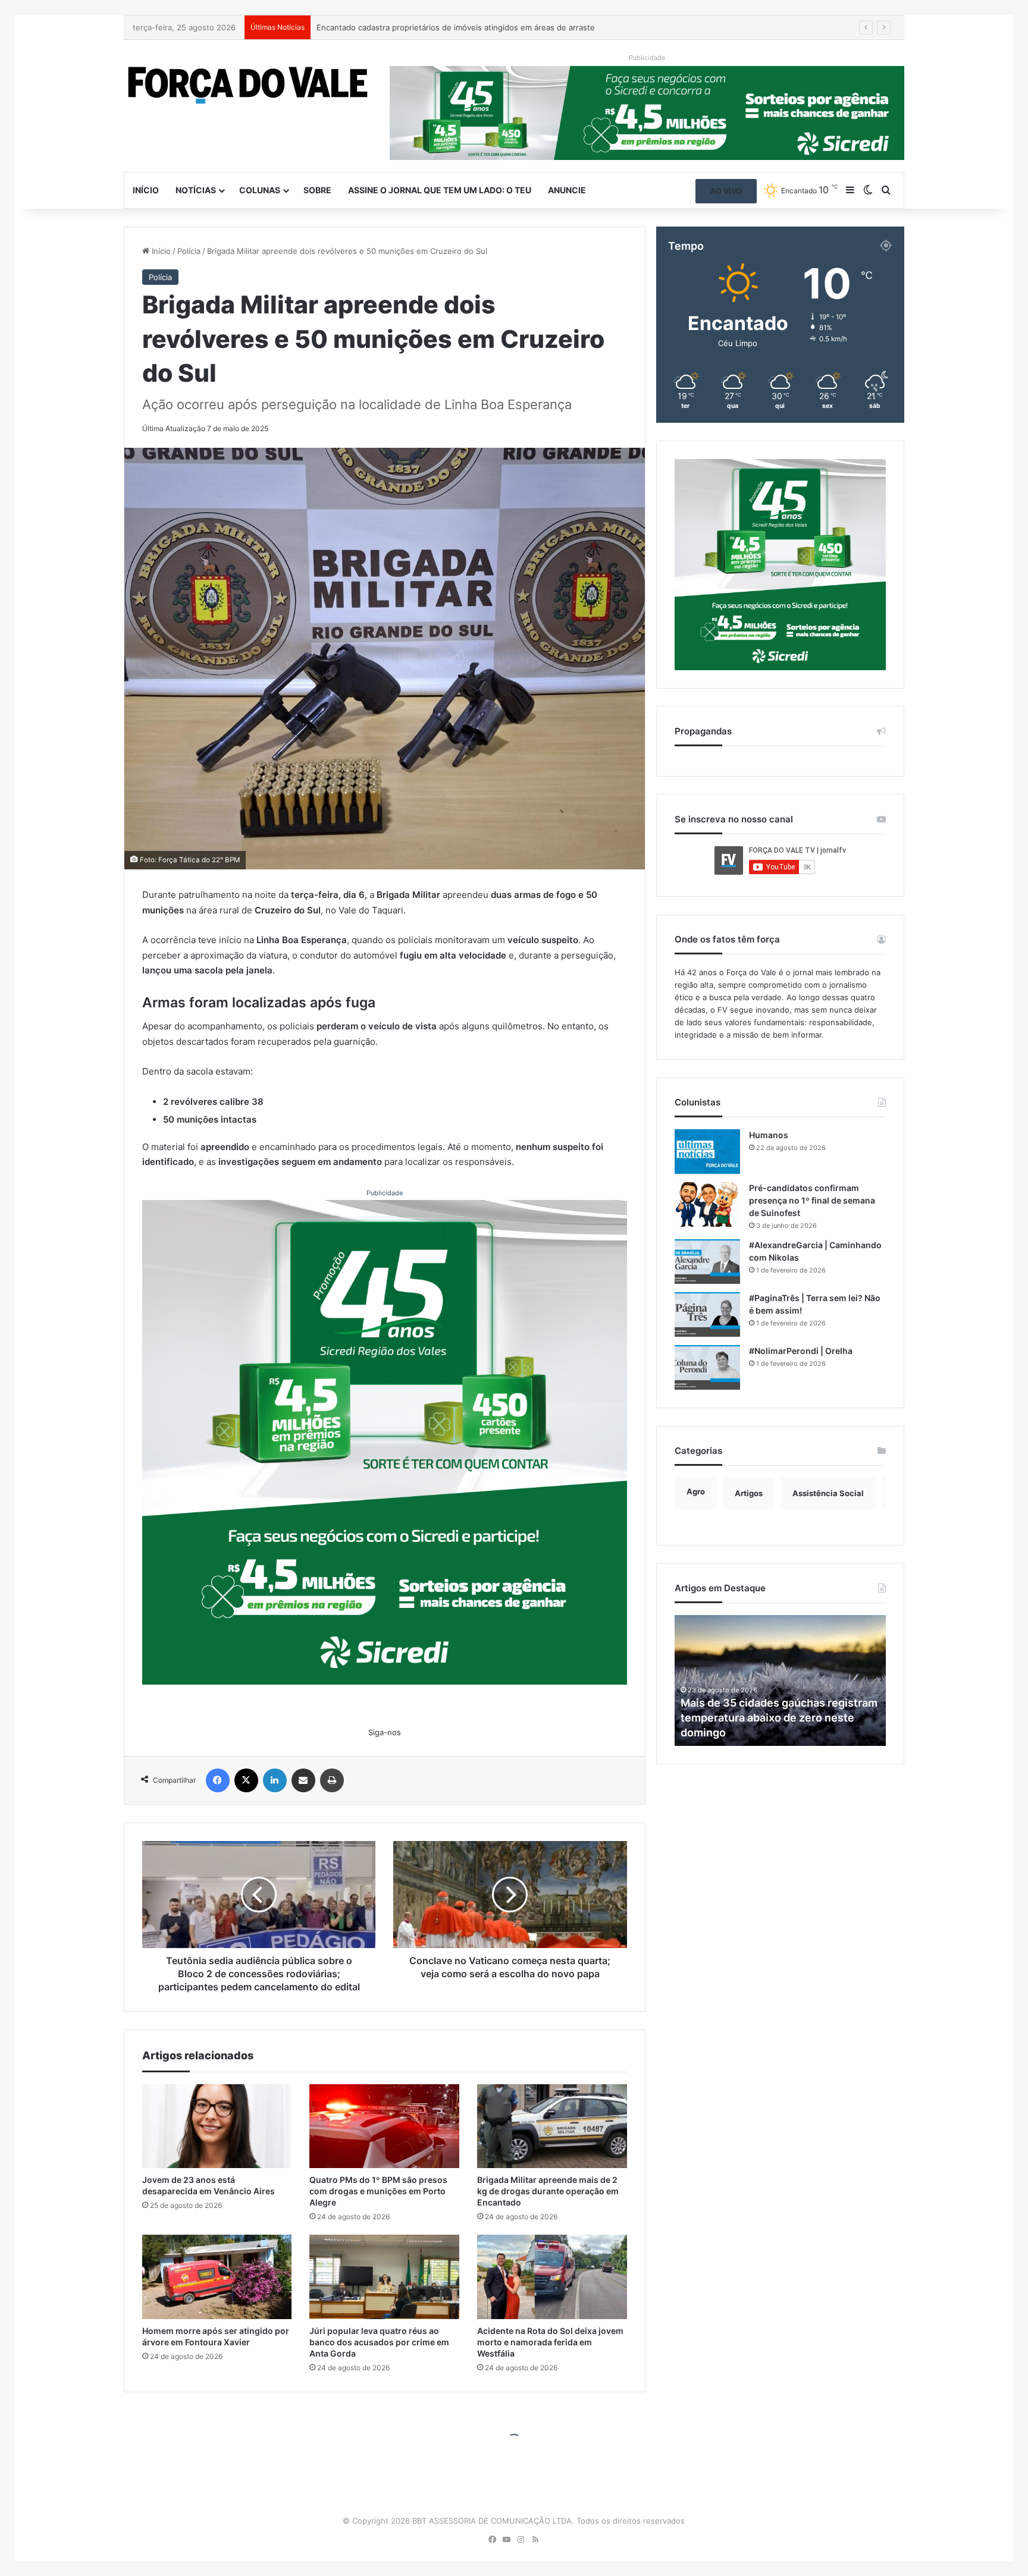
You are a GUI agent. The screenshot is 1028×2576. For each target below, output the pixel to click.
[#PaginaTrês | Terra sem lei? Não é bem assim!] (707, 1314)
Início (146, 190)
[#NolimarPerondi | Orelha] (707, 1367)
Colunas (260, 190)
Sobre (317, 190)
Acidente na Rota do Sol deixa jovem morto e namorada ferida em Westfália (550, 2342)
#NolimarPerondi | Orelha (801, 1351)
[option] (781, 1680)
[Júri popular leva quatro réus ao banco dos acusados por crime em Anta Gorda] (384, 2277)
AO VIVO (726, 191)
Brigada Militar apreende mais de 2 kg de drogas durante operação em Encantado (548, 2191)
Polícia (189, 251)
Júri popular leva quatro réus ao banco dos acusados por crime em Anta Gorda (379, 2342)
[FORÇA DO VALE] (248, 85)
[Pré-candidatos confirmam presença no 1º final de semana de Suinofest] (707, 1204)
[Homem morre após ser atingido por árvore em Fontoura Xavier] (217, 2277)
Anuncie (567, 190)
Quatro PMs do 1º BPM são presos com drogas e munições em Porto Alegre (378, 2191)
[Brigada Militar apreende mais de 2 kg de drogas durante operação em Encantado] (552, 2126)
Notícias (196, 190)
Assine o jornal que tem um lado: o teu (440, 190)
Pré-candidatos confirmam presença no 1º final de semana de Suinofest (812, 1200)
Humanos (769, 1135)
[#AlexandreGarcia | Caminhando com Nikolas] (707, 1262)
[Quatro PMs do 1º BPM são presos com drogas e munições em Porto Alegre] (384, 2126)
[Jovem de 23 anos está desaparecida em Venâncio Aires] (217, 2126)
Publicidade (385, 1193)
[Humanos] (707, 1152)
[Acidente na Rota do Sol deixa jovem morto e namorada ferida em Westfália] (552, 2277)
